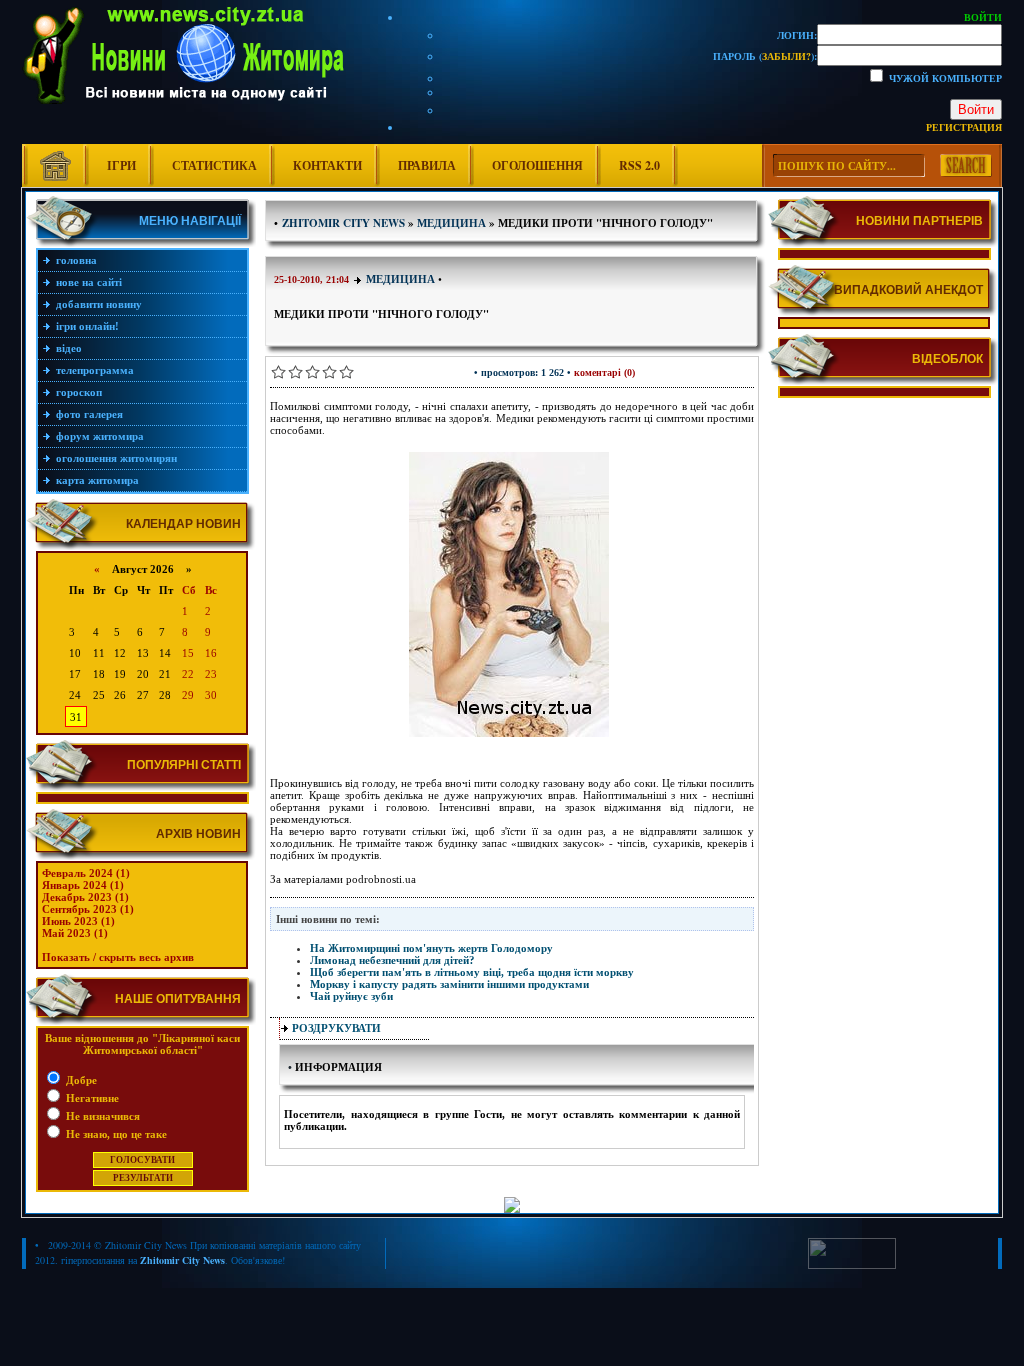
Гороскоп (79, 392)
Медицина (400, 279)
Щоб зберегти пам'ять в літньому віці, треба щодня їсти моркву (472, 972)
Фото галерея (89, 414)
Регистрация (964, 127)
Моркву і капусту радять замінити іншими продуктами (449, 984)
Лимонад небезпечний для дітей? (392, 960)
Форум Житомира (100, 436)
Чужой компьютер (944, 78)
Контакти (327, 165)
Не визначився (101, 1116)
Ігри (121, 165)
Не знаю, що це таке (115, 1134)
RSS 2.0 (639, 165)
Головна (76, 260)
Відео (69, 348)
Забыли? (786, 56)
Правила (427, 165)
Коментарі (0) (604, 372)
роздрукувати (336, 1028)
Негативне (91, 1098)
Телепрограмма (95, 370)
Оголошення (537, 165)
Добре (80, 1080)
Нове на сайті (89, 282)
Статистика (214, 165)
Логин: (797, 35)
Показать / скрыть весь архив (118, 957)
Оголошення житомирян (116, 458)
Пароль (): (765, 56)
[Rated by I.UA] (852, 1265)
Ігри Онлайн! (87, 326)
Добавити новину (99, 304)
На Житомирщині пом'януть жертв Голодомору (431, 948)
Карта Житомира (97, 480)
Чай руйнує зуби (351, 996)
